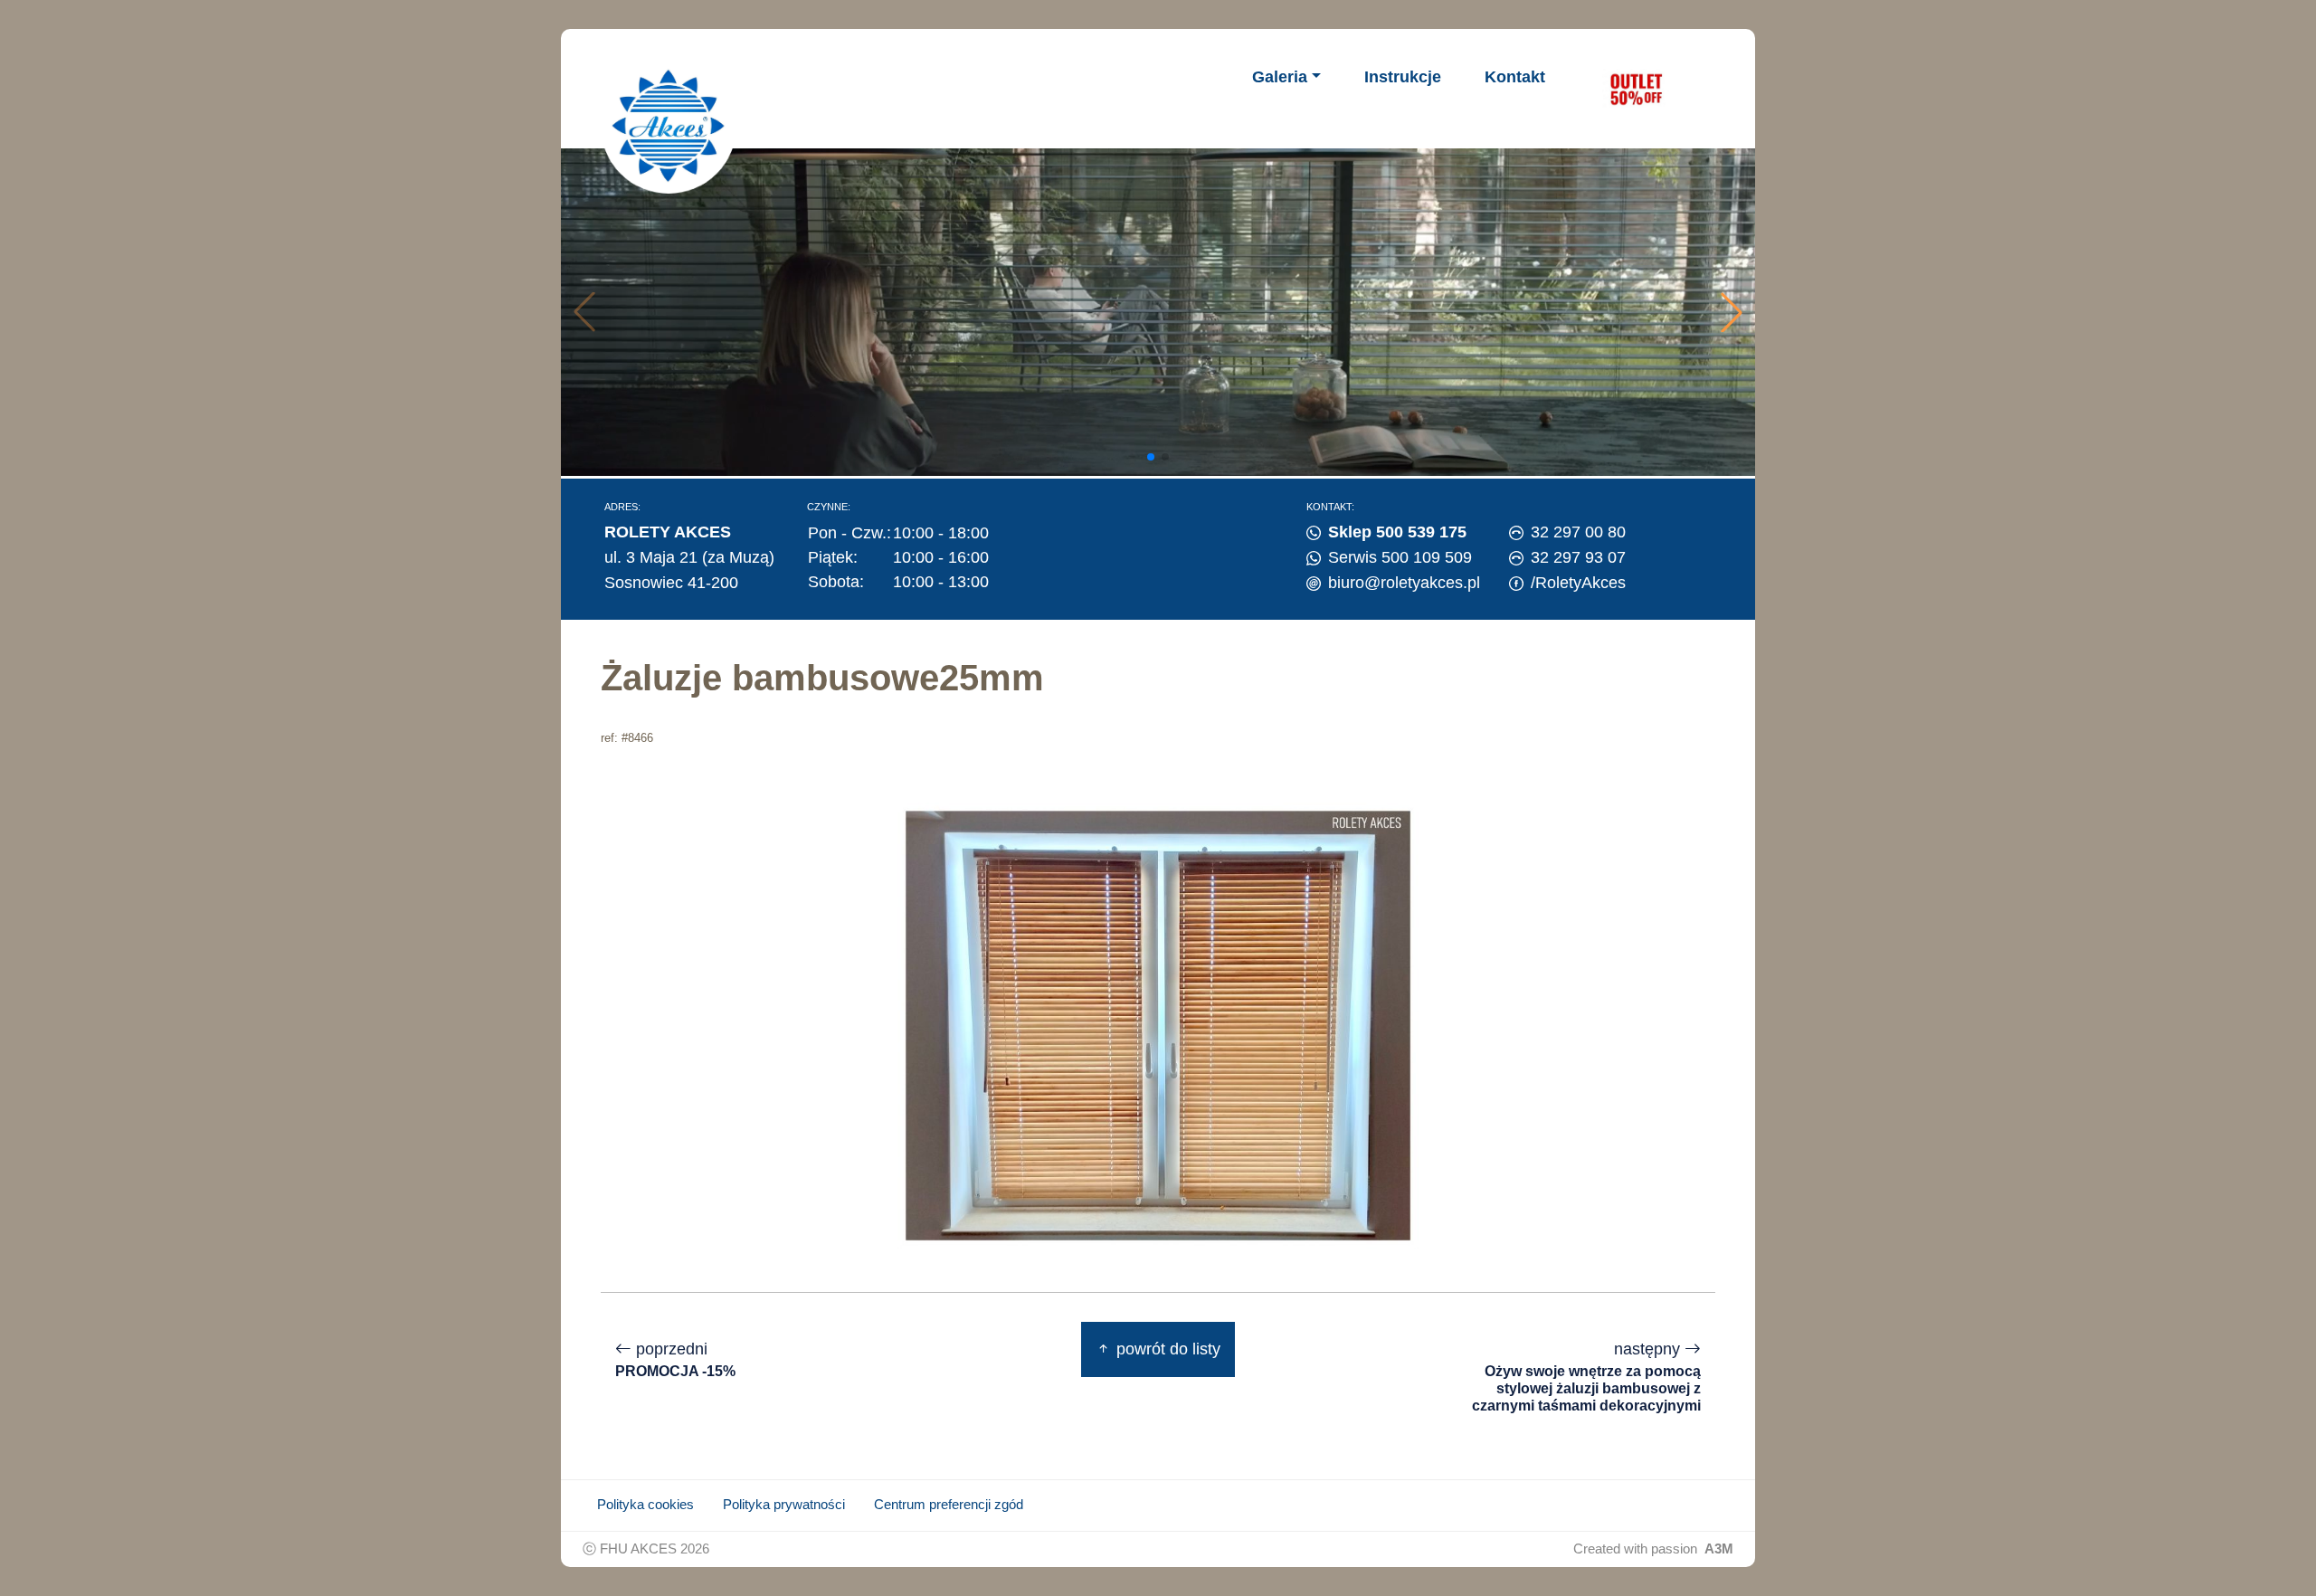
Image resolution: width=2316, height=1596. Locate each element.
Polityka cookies (645, 1505)
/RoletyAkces (1578, 583)
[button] (1732, 312)
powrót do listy (1166, 1349)
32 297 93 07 (1578, 557)
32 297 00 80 (1578, 532)
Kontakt (1515, 77)
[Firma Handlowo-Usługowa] (669, 126)
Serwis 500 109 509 (1400, 557)
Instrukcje (1403, 77)
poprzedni (675, 1359)
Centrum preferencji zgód (949, 1505)
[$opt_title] (1636, 89)
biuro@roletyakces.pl (1404, 583)
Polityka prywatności (784, 1505)
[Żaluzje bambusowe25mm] (1158, 1024)
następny (1586, 1377)
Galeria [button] (1280, 77)
